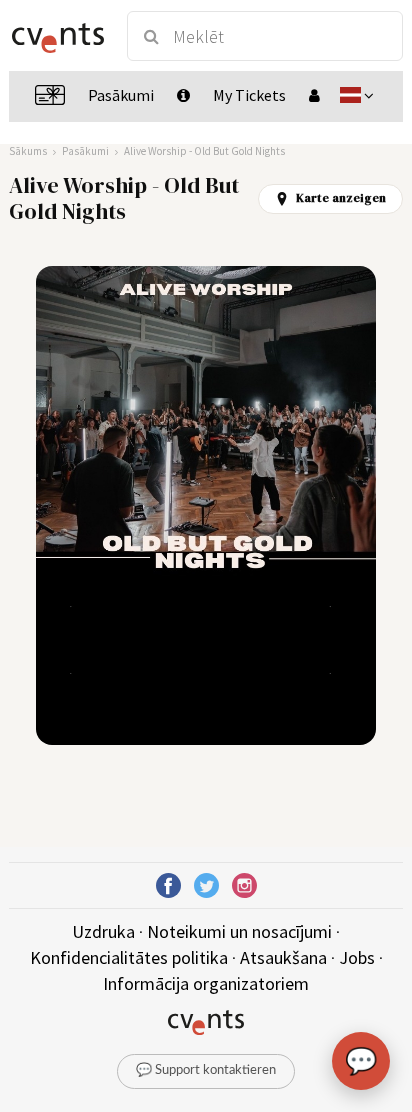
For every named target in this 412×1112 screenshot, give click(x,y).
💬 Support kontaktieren (206, 1070)
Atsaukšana (283, 957)
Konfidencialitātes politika (129, 957)
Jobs (357, 957)
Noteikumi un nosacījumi (239, 931)
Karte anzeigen (341, 198)
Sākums (28, 151)
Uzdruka (103, 931)
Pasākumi (85, 151)
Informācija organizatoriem (206, 983)
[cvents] (58, 36)
